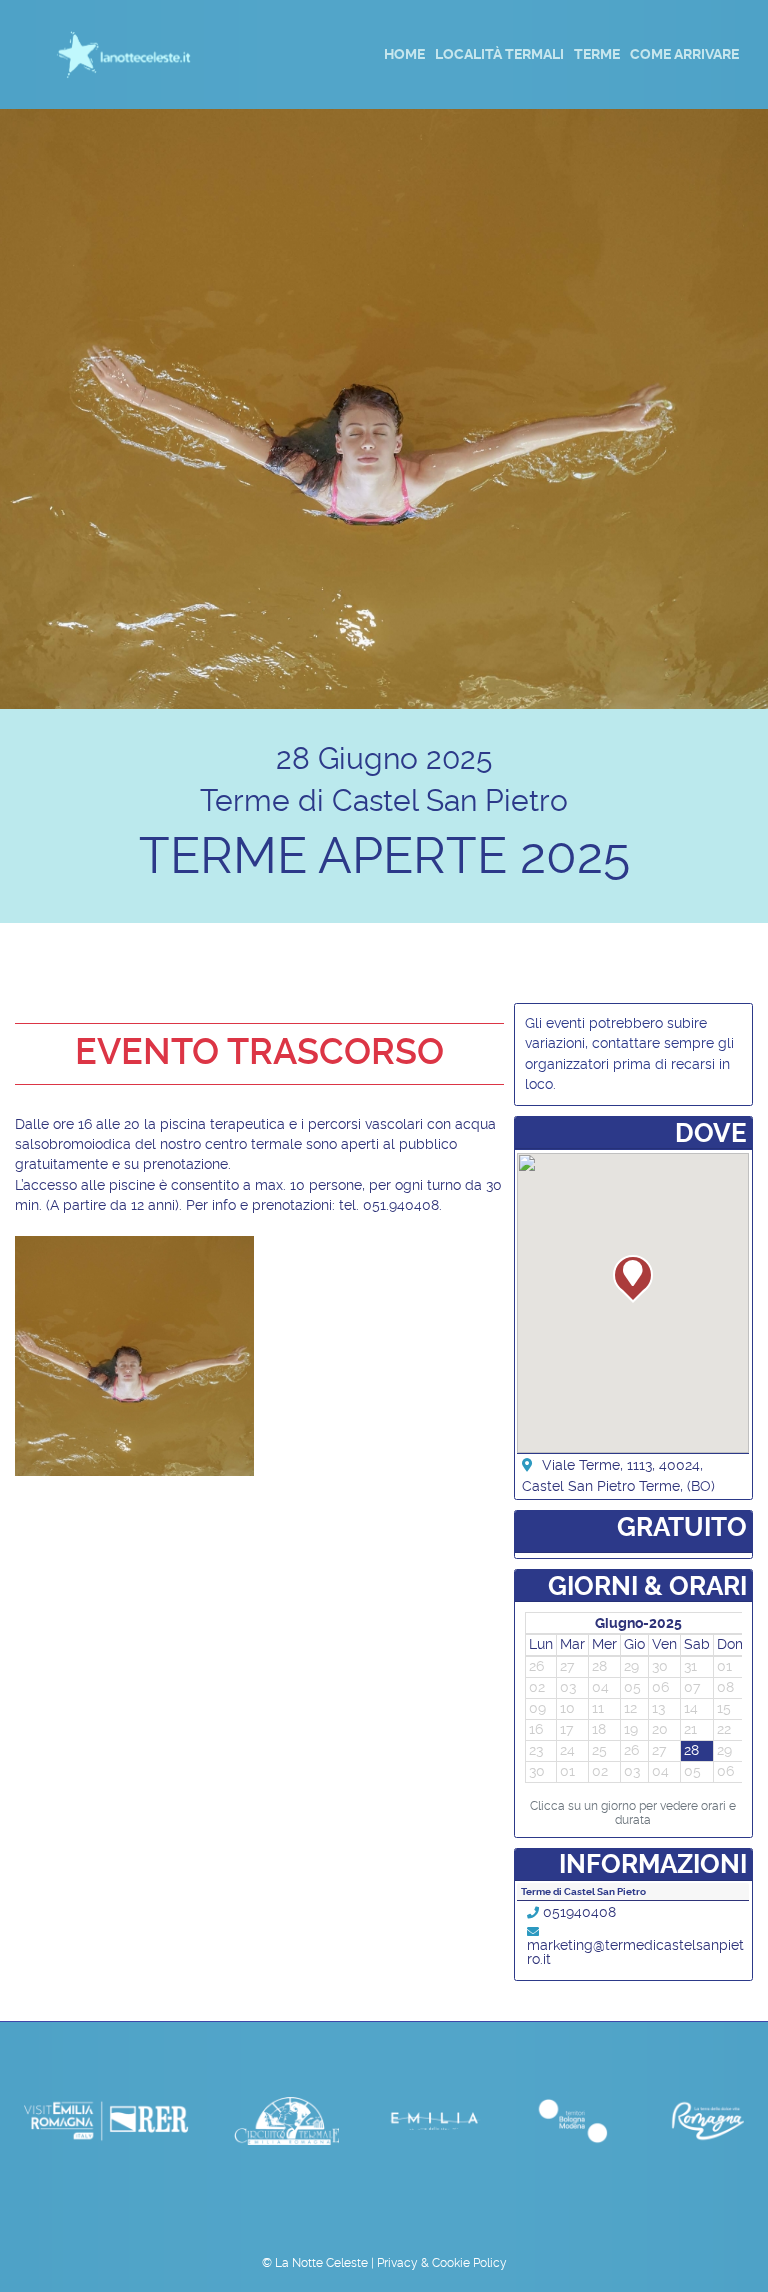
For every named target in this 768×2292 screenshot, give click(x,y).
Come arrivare (684, 54)
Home (404, 54)
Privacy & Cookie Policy (442, 2263)
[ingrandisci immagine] (134, 1355)
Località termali (499, 54)
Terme (597, 54)
